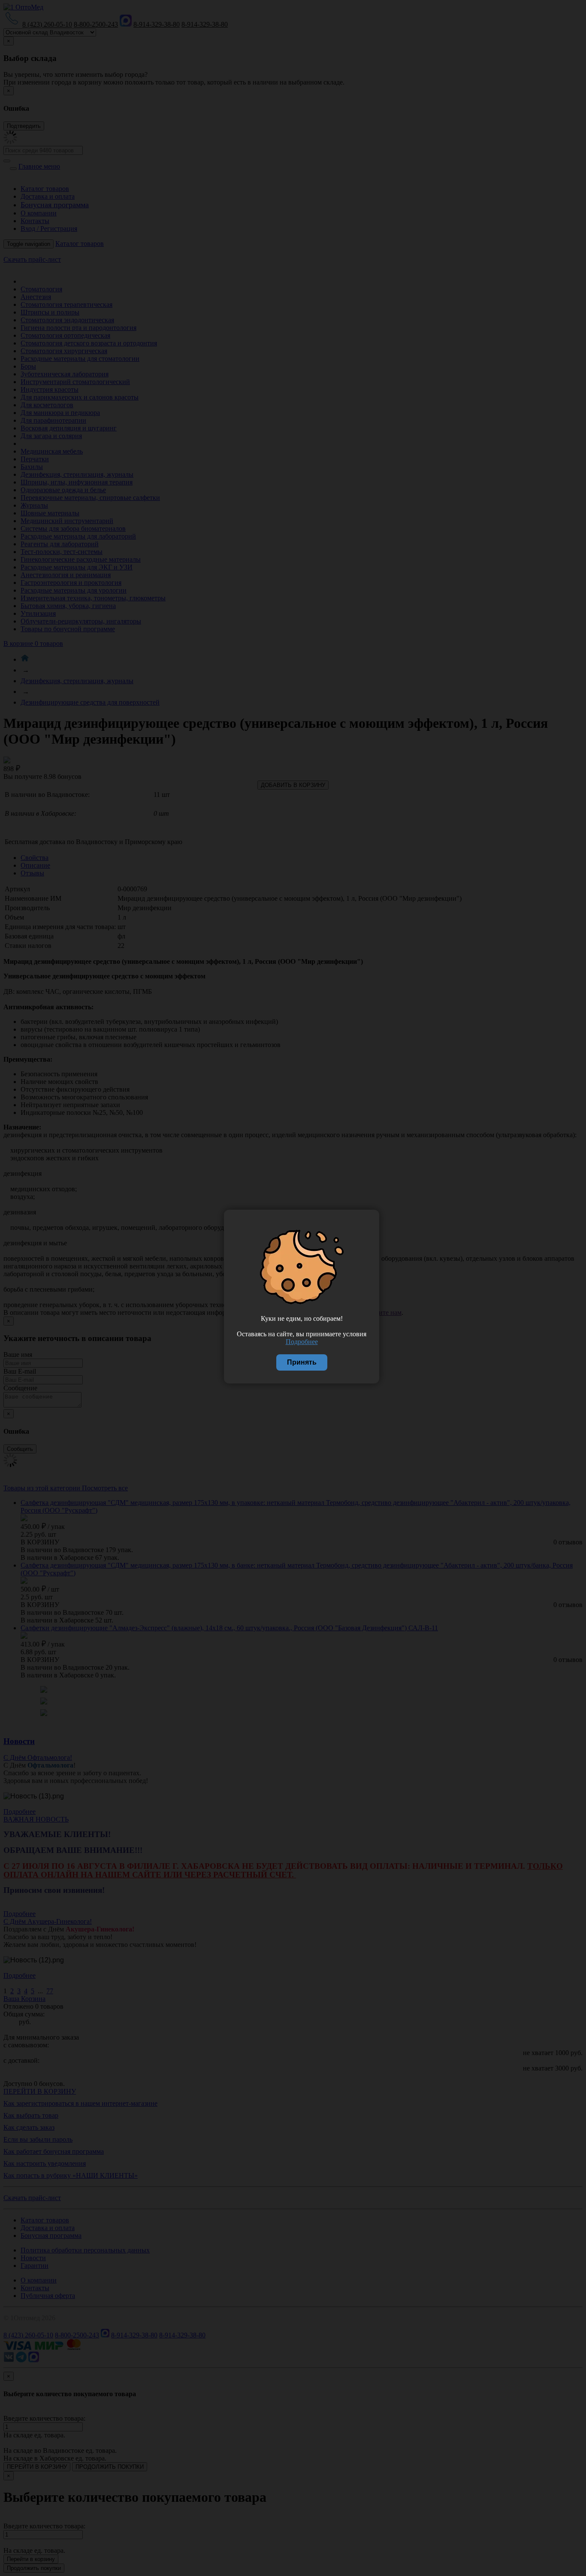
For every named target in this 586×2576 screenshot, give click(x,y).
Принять (302, 1362)
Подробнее (302, 1342)
